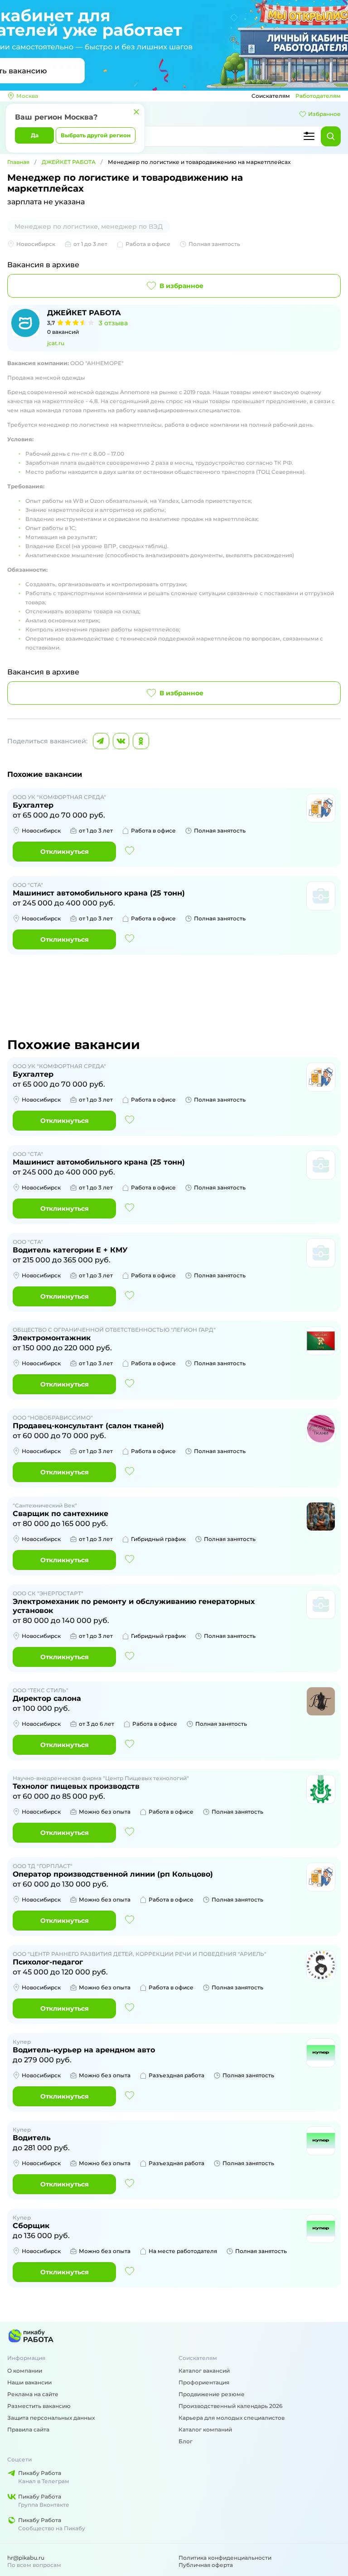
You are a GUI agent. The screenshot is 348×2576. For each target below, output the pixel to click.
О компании (25, 2371)
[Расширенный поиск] (309, 136)
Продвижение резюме (212, 2394)
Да (35, 135)
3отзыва (113, 323)
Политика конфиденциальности (225, 2558)
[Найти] (331, 136)
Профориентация (204, 2382)
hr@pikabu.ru (26, 2558)
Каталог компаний (205, 2429)
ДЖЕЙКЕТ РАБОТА (69, 162)
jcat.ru (56, 343)
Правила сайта (28, 2429)
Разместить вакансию (39, 2406)
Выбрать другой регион (96, 135)
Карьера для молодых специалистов (232, 2418)
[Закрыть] (136, 112)
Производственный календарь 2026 (230, 2406)
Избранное (324, 114)
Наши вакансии (29, 2382)
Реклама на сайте (33, 2394)
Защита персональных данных (51, 2418)
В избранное (181, 286)
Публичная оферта (206, 2565)
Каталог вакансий (204, 2371)
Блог (186, 2441)
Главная (18, 162)
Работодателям (318, 96)
